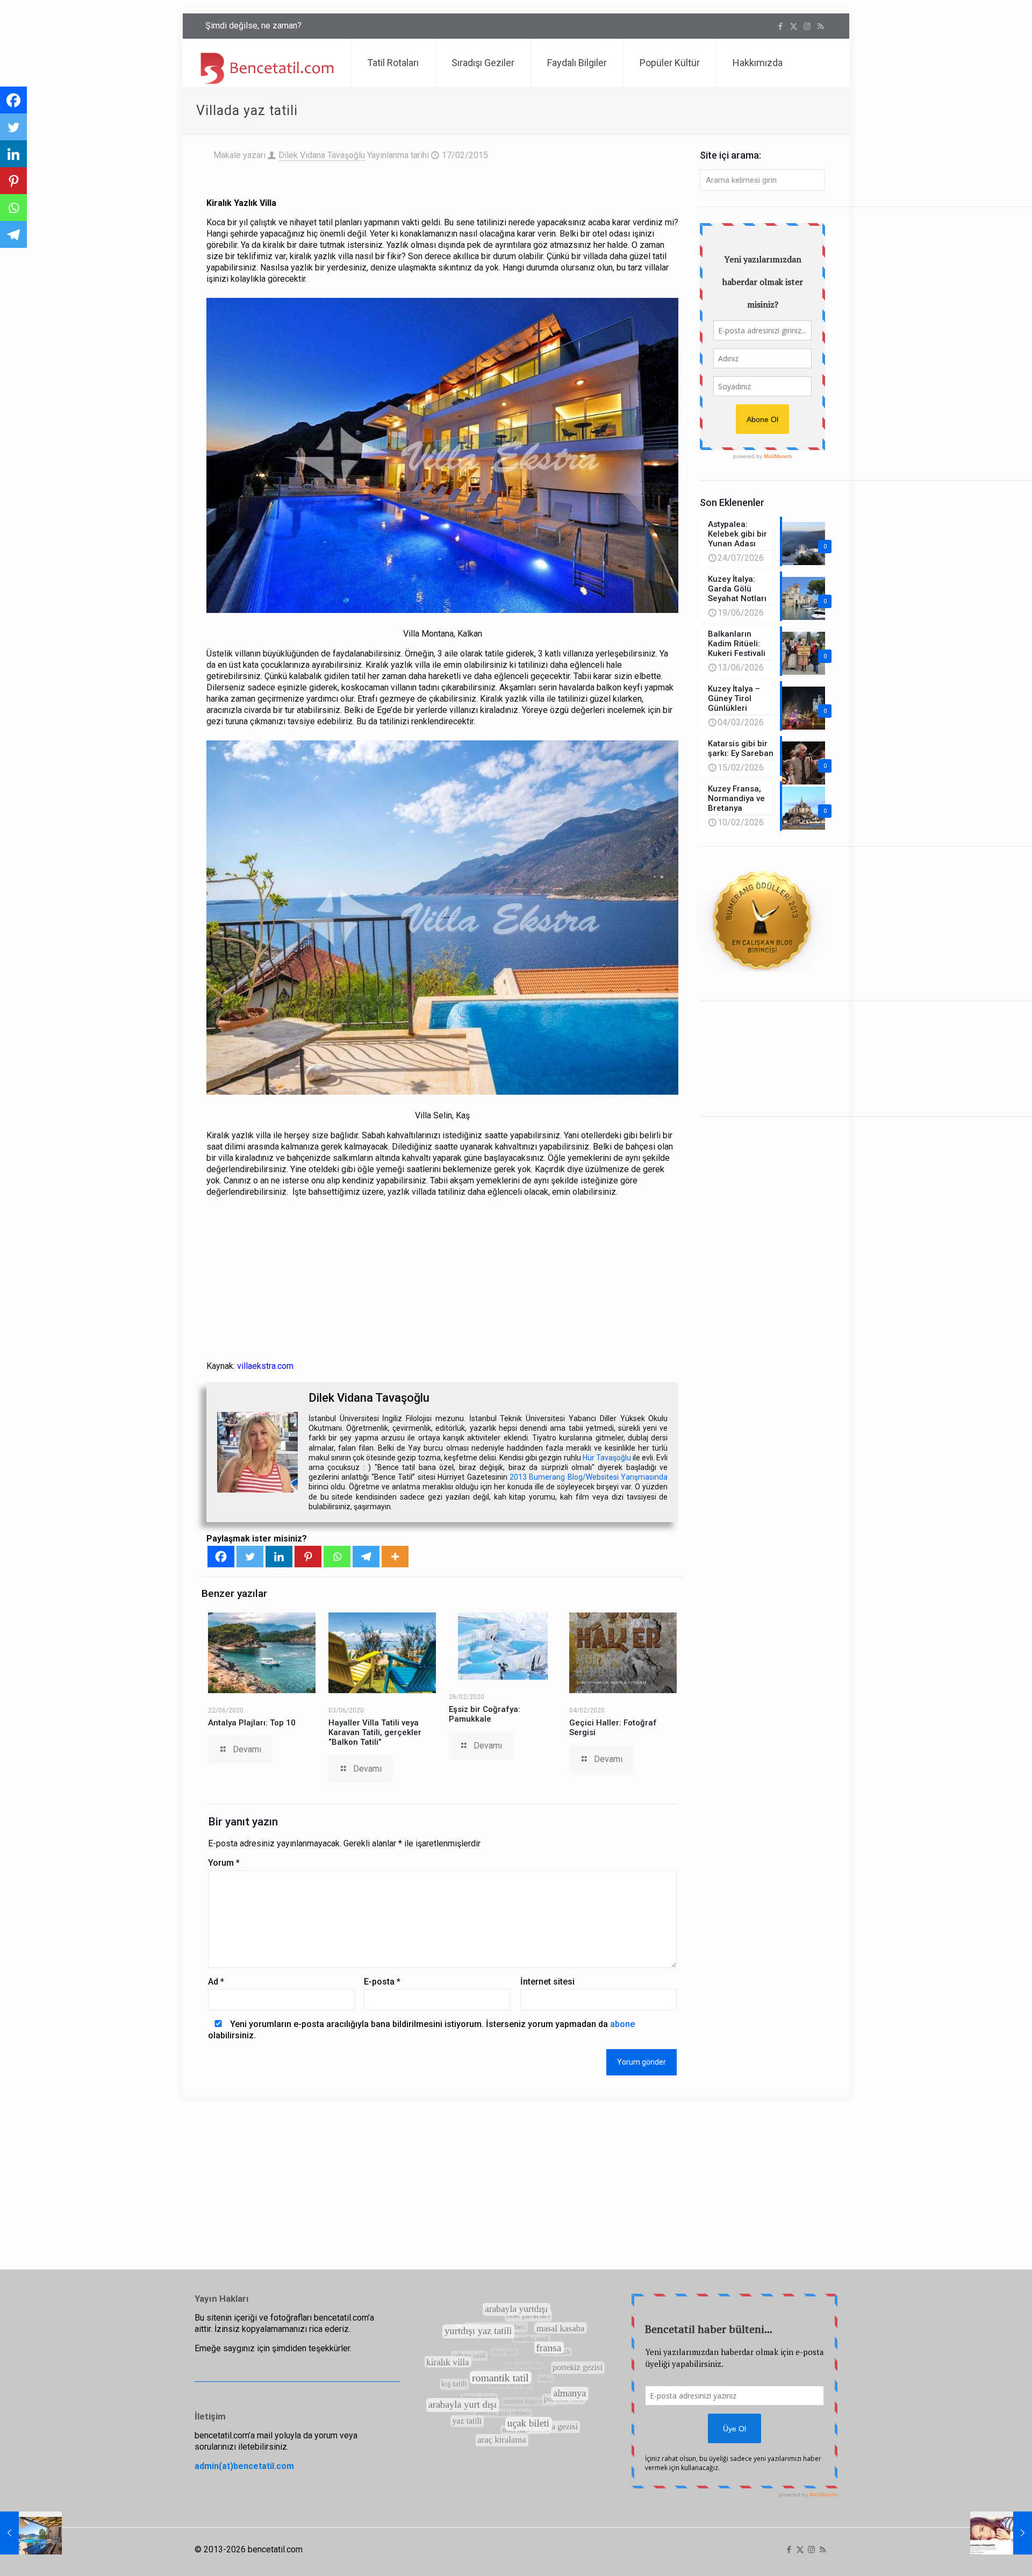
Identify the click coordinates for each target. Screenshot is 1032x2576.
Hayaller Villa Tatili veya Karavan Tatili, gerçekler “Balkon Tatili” (375, 1732)
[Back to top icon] (980, 2554)
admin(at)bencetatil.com (244, 2466)
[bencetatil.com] (267, 63)
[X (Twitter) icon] (794, 26)
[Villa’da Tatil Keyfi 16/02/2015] (31, 2533)
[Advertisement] (443, 1281)
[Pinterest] (308, 1557)
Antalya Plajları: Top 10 (252, 1723)
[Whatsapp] (337, 1557)
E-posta (382, 1982)
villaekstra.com (265, 1366)
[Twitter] (250, 1557)
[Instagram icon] (807, 26)
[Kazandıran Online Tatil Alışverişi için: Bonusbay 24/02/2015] (1001, 2533)
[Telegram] (366, 1557)
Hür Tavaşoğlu (607, 1458)
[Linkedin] (279, 1557)
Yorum (224, 1863)
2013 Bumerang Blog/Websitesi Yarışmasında (589, 1477)
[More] (395, 1557)
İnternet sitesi (547, 1982)
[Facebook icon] (780, 26)
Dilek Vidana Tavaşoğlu (322, 155)
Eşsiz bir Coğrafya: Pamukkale (485, 1714)
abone (622, 2024)
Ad (216, 1982)
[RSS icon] (820, 26)
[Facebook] (221, 1557)
